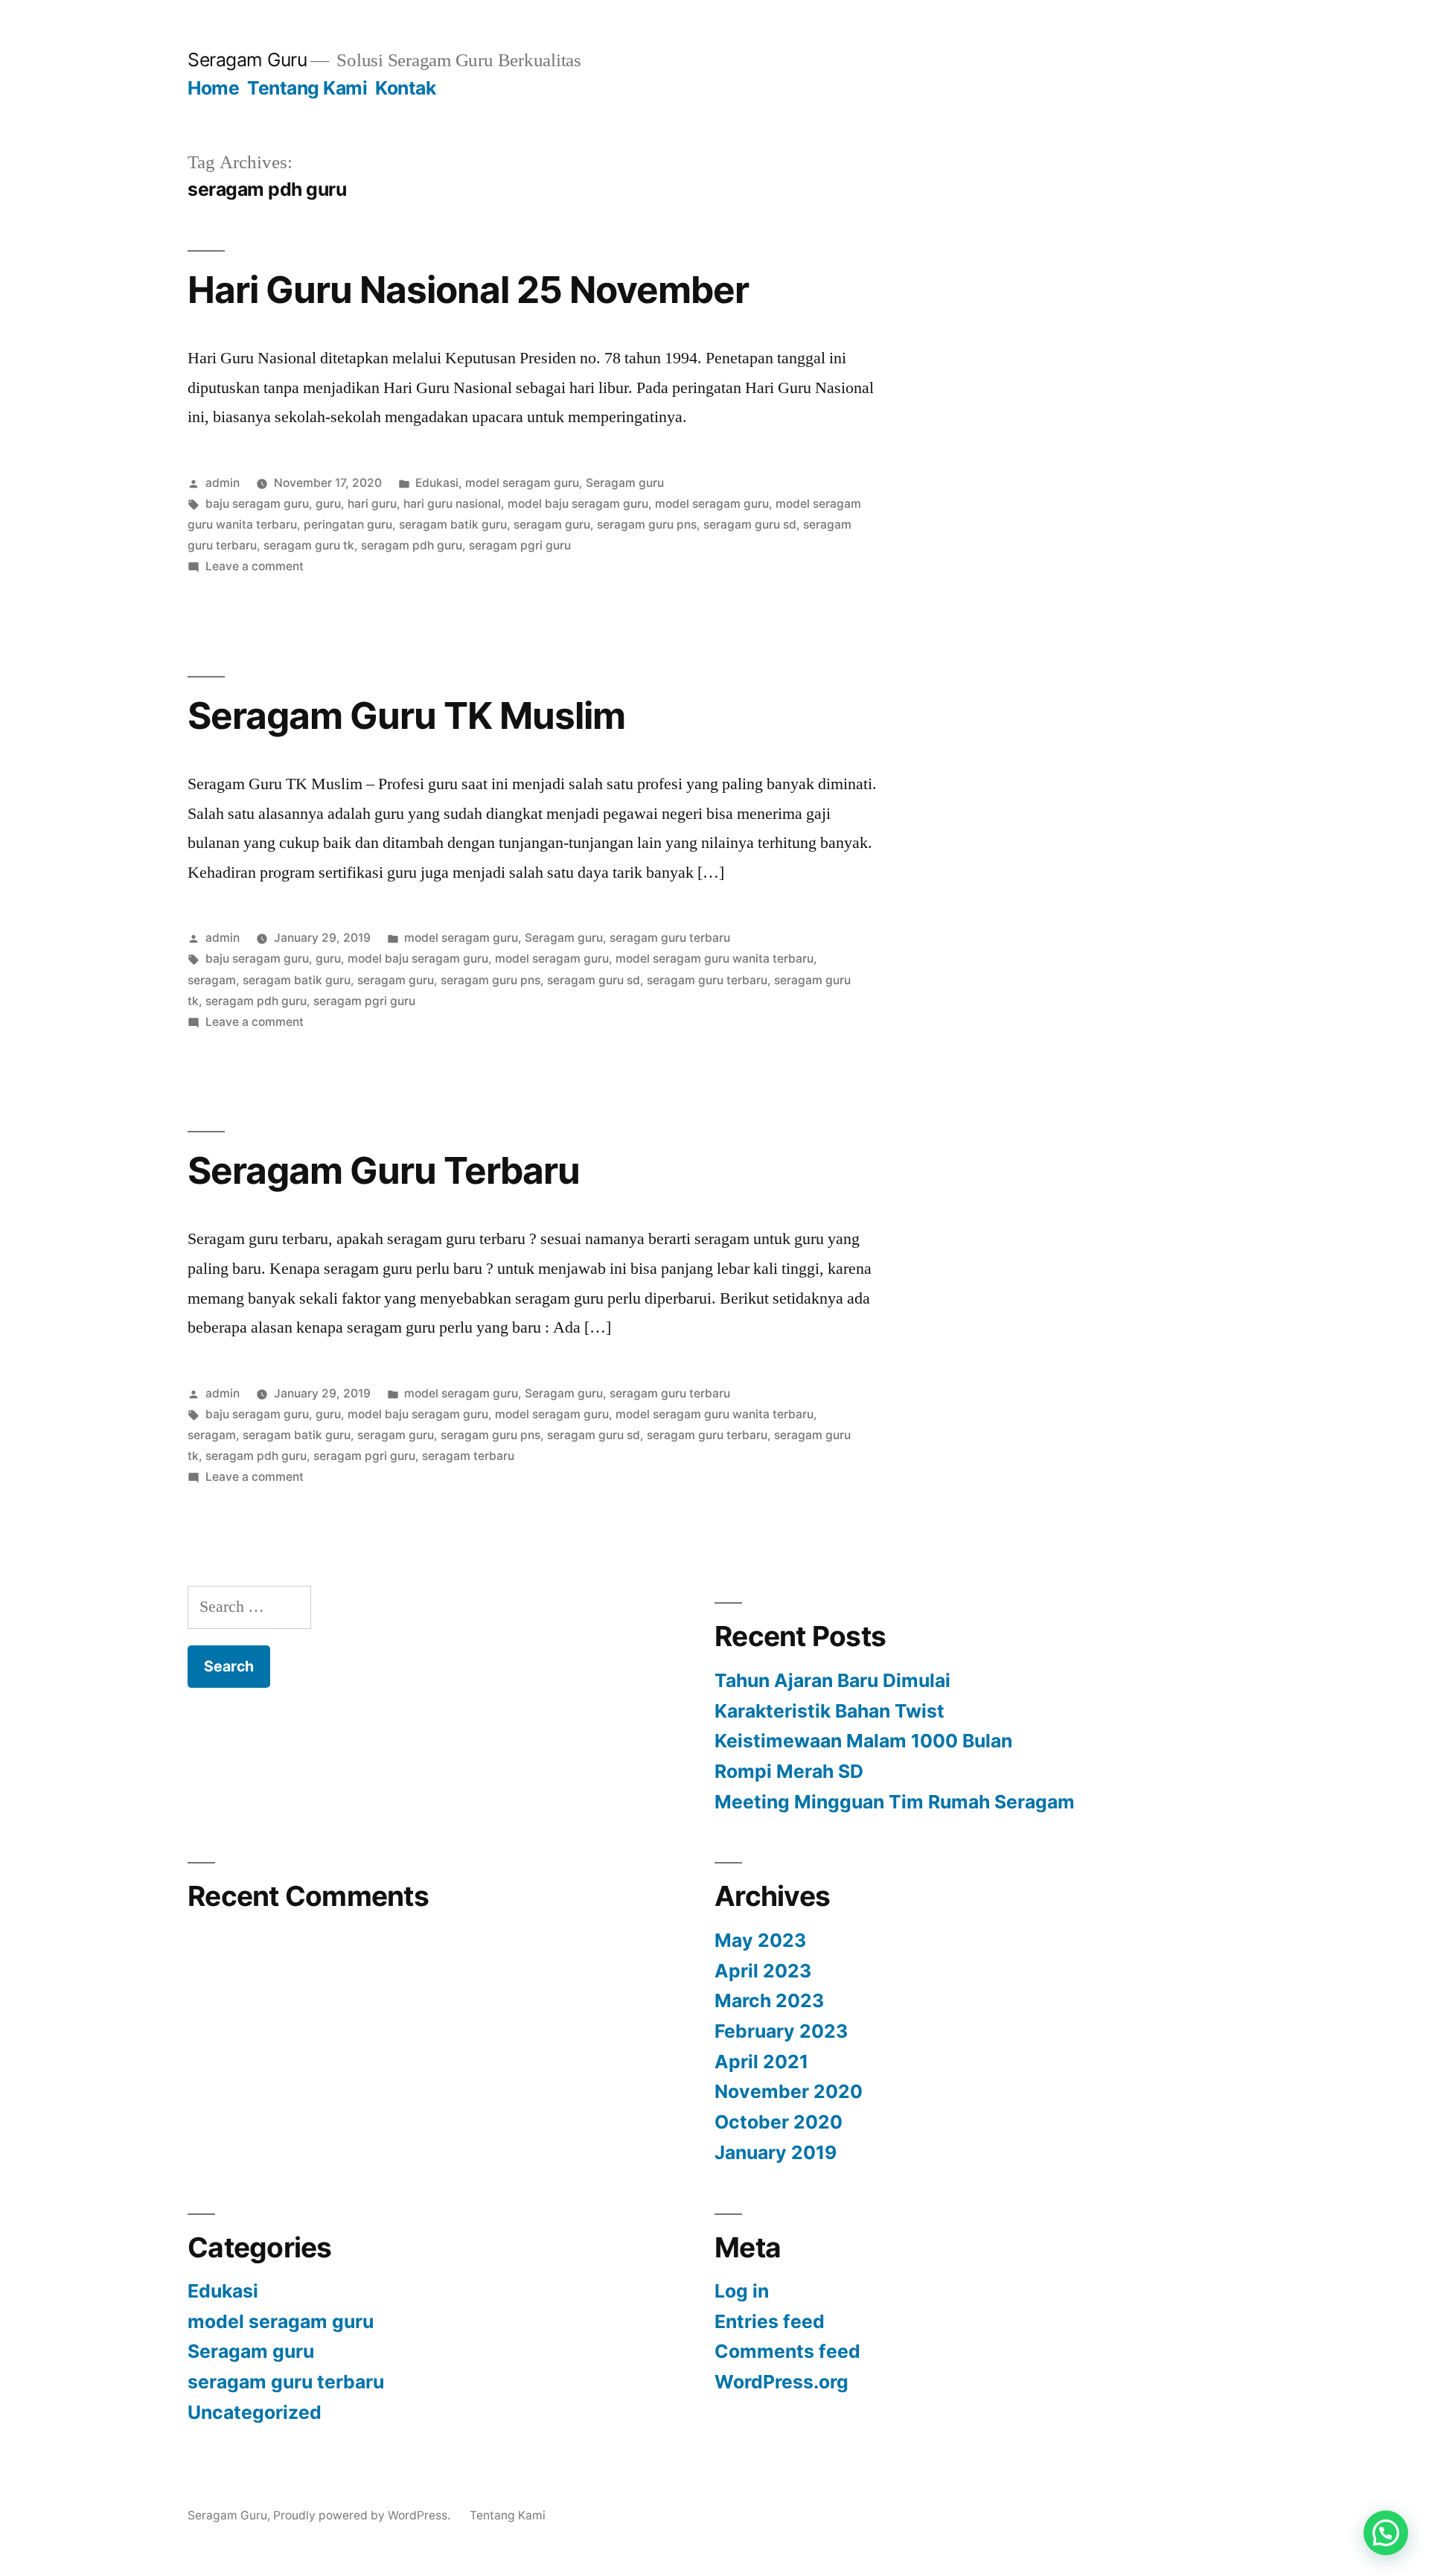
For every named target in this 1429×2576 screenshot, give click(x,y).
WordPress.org (781, 2382)
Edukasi (437, 483)
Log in (742, 2291)
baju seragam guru (257, 504)
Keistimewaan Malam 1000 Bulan (863, 1741)
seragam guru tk (309, 545)
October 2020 (779, 2122)
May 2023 (760, 1940)
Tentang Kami (307, 88)
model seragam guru (522, 483)
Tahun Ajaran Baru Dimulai (832, 1680)
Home (213, 88)
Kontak (405, 88)
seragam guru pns (647, 525)
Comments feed (787, 2351)
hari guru (372, 504)
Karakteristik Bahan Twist (829, 1711)
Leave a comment (255, 566)
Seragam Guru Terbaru (384, 1170)
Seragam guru (625, 483)
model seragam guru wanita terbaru (714, 959)
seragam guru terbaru (670, 938)
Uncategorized (255, 2412)
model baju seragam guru (578, 504)
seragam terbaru (468, 1456)
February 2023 (781, 2031)
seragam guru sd (750, 525)
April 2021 (761, 2062)
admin (223, 483)
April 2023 (763, 1971)
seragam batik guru (453, 525)
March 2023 (769, 2000)
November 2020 (789, 2091)
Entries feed (770, 2321)
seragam (212, 980)
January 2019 (776, 2152)
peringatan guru (348, 525)
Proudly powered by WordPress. (363, 2515)
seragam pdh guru (412, 545)
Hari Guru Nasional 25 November (468, 290)
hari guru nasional (452, 504)
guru (328, 504)
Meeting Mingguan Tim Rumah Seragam (895, 1802)
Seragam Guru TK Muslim (406, 715)
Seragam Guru (247, 60)
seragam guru (552, 525)
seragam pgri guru (520, 545)
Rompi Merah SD (789, 1771)
